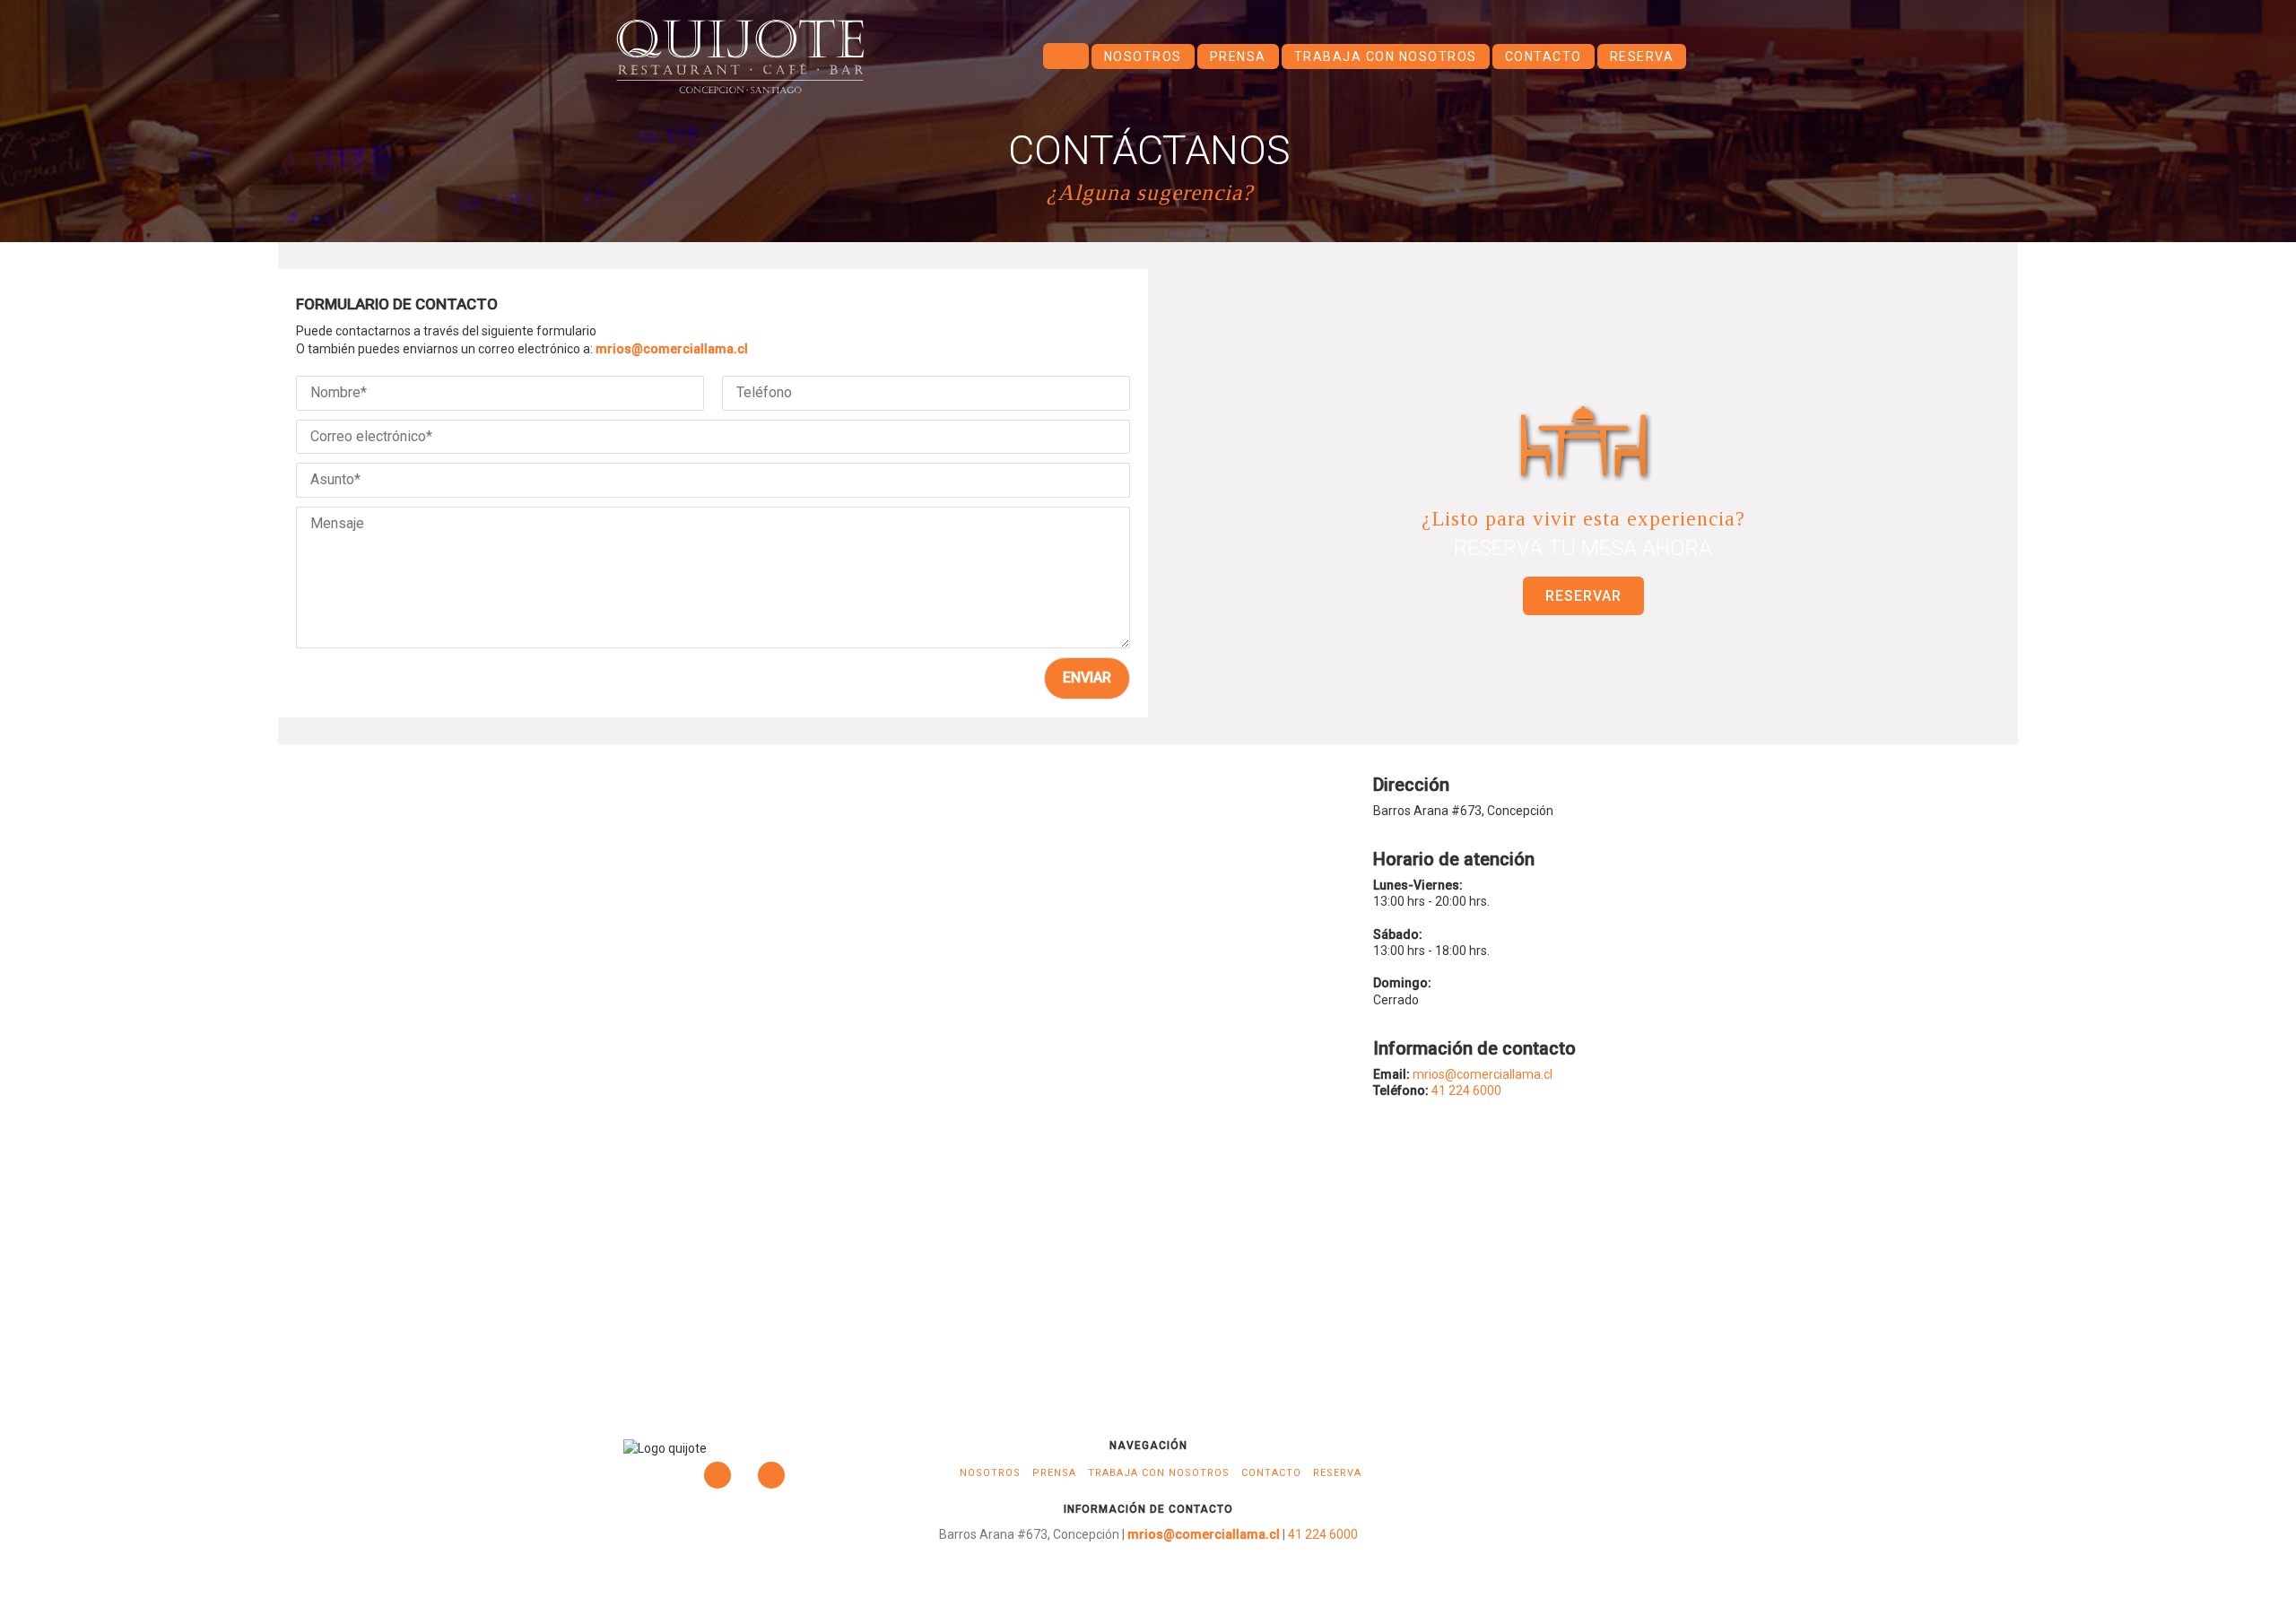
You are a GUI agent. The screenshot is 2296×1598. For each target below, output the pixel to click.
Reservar (1583, 596)
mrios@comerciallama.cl (672, 349)
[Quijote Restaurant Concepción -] (740, 56)
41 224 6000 (1466, 1090)
